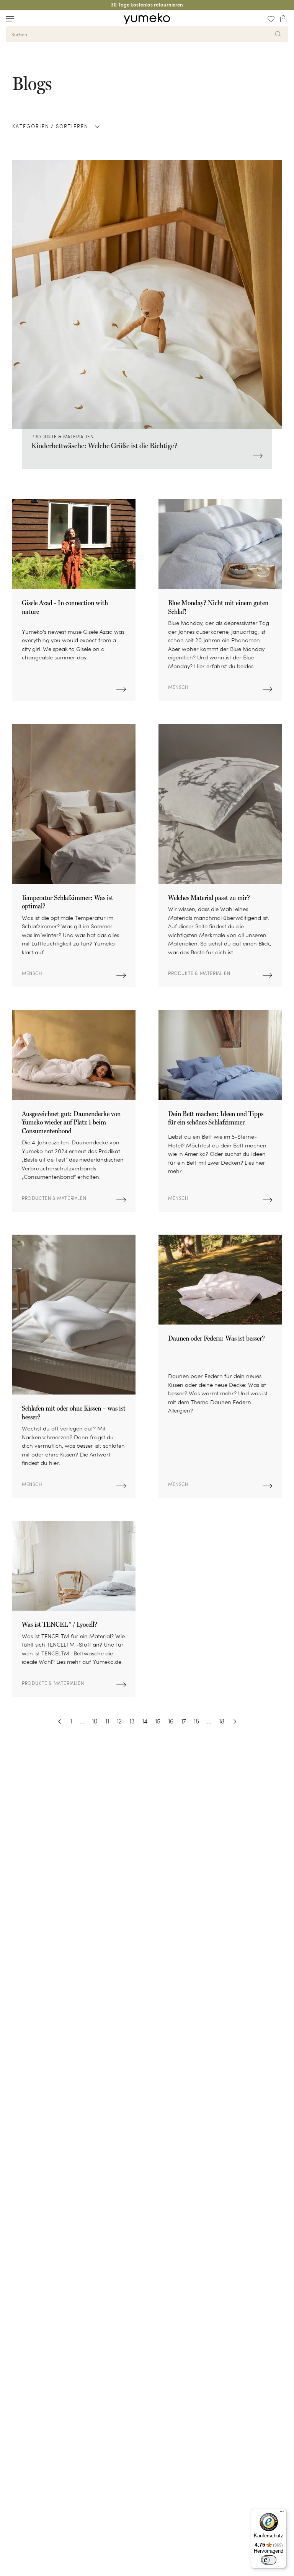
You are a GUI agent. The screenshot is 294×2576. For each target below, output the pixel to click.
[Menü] (282, 2513)
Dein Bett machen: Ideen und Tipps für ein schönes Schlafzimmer (216, 1118)
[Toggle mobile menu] (10, 19)
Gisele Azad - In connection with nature (65, 607)
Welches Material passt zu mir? (209, 897)
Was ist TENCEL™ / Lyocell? (60, 1624)
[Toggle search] (24, 19)
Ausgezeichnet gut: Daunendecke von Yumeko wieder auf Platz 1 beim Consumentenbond (71, 1122)
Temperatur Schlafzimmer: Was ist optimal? (68, 902)
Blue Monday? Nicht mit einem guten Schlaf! (218, 607)
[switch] (269, 2560)
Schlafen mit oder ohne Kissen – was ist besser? (74, 1412)
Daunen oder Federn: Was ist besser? (216, 1338)
